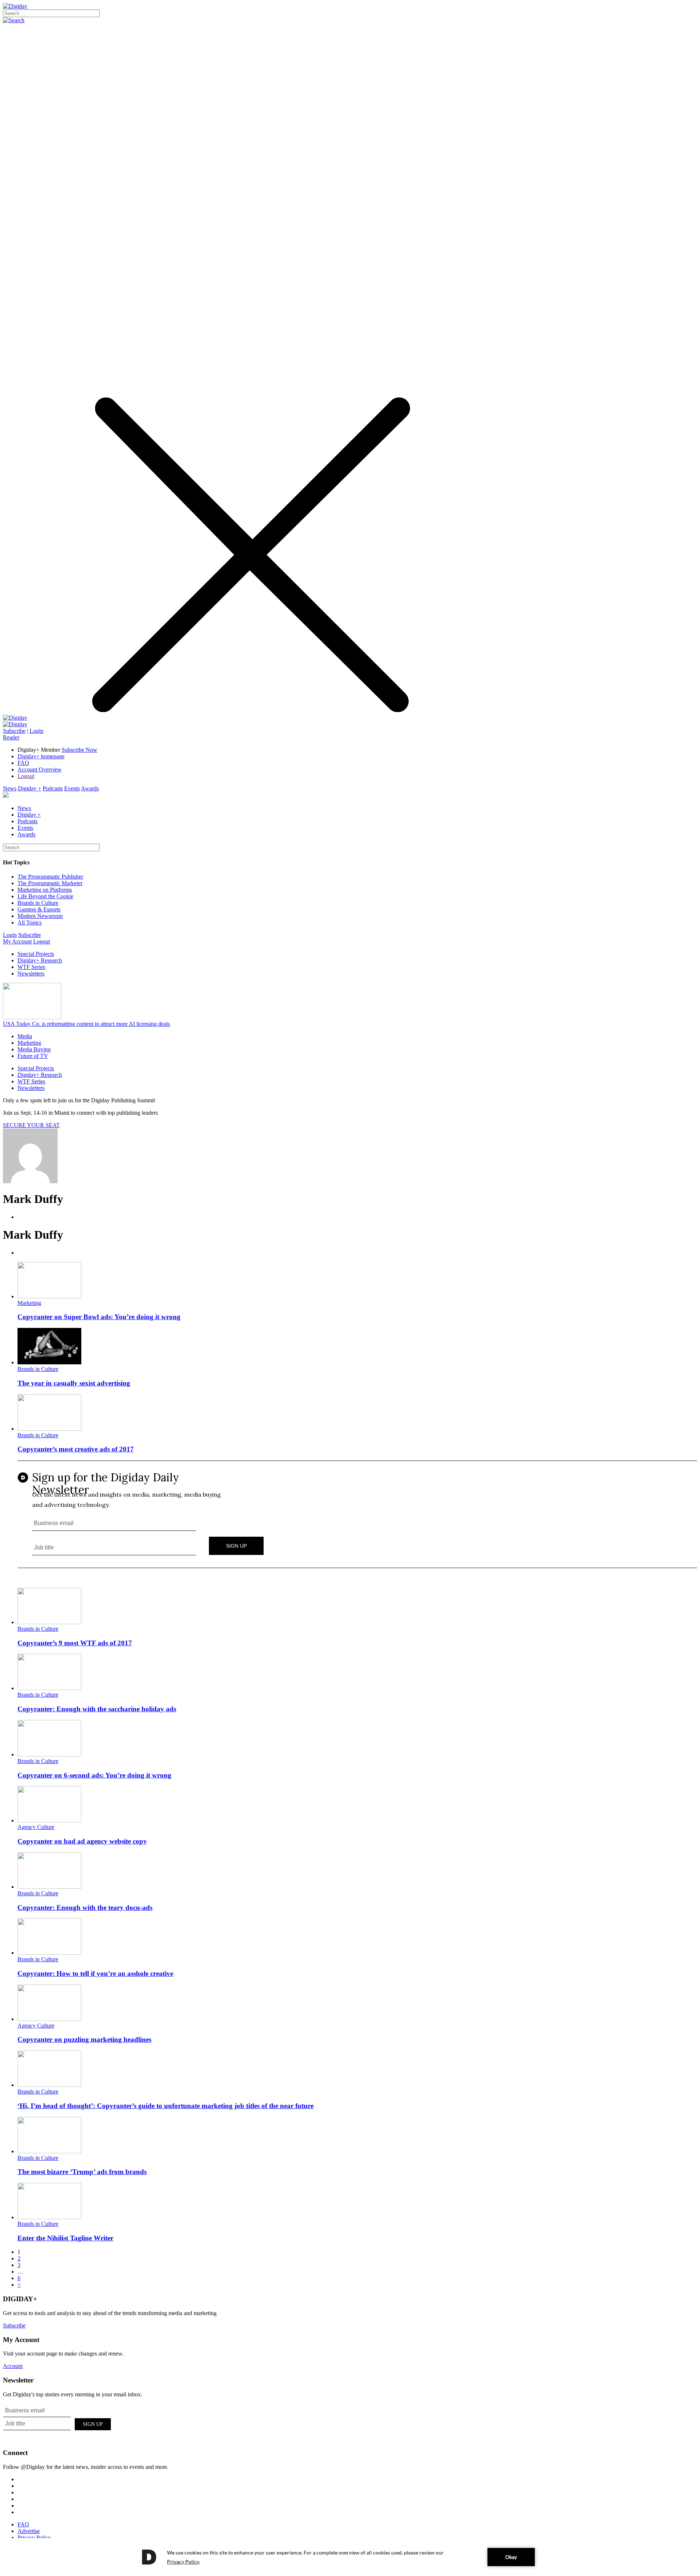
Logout (26, 776)
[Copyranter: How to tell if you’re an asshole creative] (49, 1953)
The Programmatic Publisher (50, 877)
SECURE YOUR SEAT (31, 1125)
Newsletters (31, 974)
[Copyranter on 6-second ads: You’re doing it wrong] (49, 1754)
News (10, 788)
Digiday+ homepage (41, 756)
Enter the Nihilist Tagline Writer (65, 2238)
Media (25, 1036)
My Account (17, 941)
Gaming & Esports (39, 909)
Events (72, 788)
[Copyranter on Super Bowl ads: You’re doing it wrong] (49, 1296)
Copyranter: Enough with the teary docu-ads (85, 1907)
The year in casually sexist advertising (74, 1383)
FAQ (23, 763)
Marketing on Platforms (45, 890)
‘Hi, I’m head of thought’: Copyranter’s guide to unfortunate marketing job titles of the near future (166, 2106)
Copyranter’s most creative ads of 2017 (76, 1449)
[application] (350, 2557)
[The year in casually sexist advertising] (49, 1362)
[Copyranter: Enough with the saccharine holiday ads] (49, 1688)
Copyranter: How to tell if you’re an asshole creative (95, 1973)
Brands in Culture (38, 903)
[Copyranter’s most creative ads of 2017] (49, 1429)
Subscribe (14, 731)
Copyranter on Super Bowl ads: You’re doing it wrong (99, 1317)
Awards (90, 788)
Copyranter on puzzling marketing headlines (84, 2039)
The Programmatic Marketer (50, 883)
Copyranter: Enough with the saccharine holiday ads (97, 1709)
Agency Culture (36, 1827)
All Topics (30, 922)
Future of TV (33, 1056)
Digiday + (30, 788)
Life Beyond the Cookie (45, 896)
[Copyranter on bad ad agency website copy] (49, 1820)
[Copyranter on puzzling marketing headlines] (49, 2019)
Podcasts (53, 788)
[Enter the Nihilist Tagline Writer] (49, 2217)
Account (13, 2366)
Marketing (29, 1043)
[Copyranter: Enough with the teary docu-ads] (49, 1887)
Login (36, 731)
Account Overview (40, 769)
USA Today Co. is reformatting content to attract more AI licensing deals (86, 1024)
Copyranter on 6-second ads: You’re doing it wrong (94, 1775)
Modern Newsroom (40, 916)
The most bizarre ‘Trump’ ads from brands (82, 2172)
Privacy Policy (34, 2538)
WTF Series (31, 967)
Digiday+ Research (40, 960)
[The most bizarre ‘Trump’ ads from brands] (49, 2151)
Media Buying (34, 1049)
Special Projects (36, 954)
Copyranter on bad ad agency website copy (82, 1841)
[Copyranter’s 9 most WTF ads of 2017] (49, 1622)
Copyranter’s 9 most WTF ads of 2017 (75, 1643)
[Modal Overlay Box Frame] (357, 1515)
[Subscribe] (15, 724)
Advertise (29, 2531)
